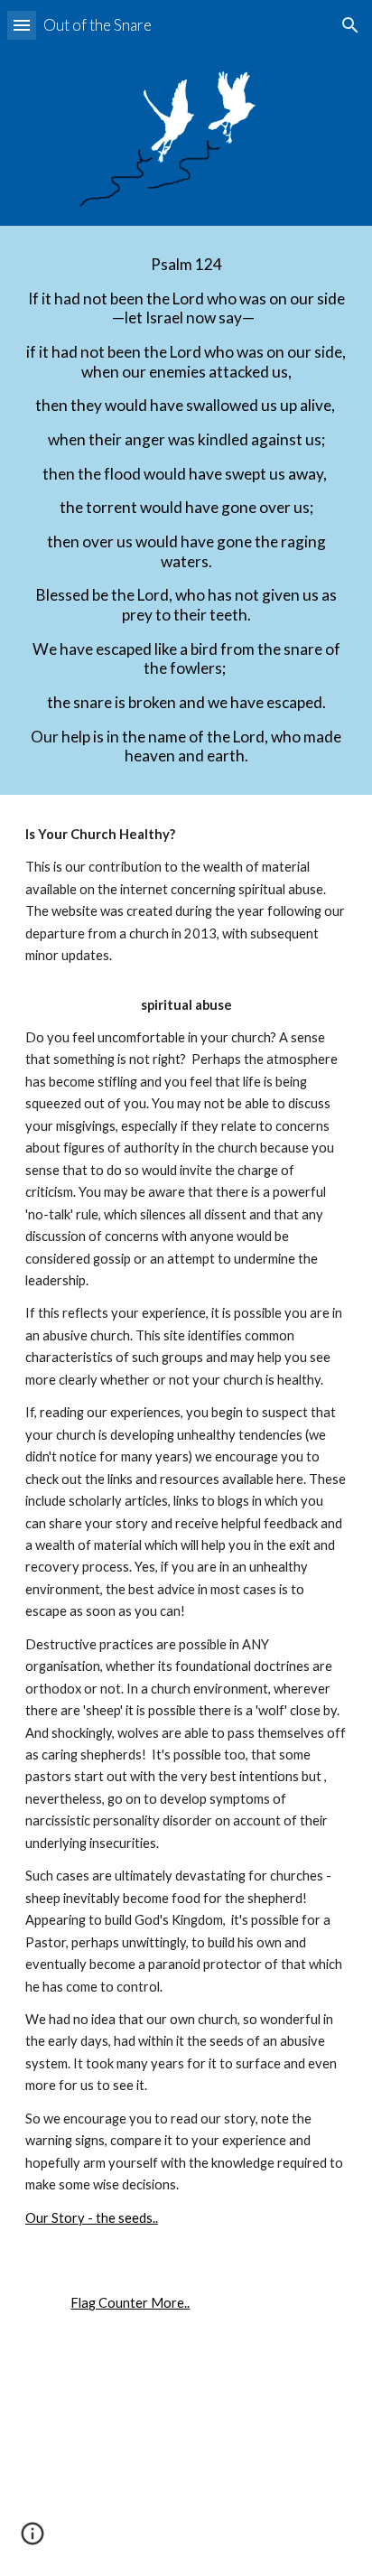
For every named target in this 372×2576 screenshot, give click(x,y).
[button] (22, 25)
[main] (186, 510)
